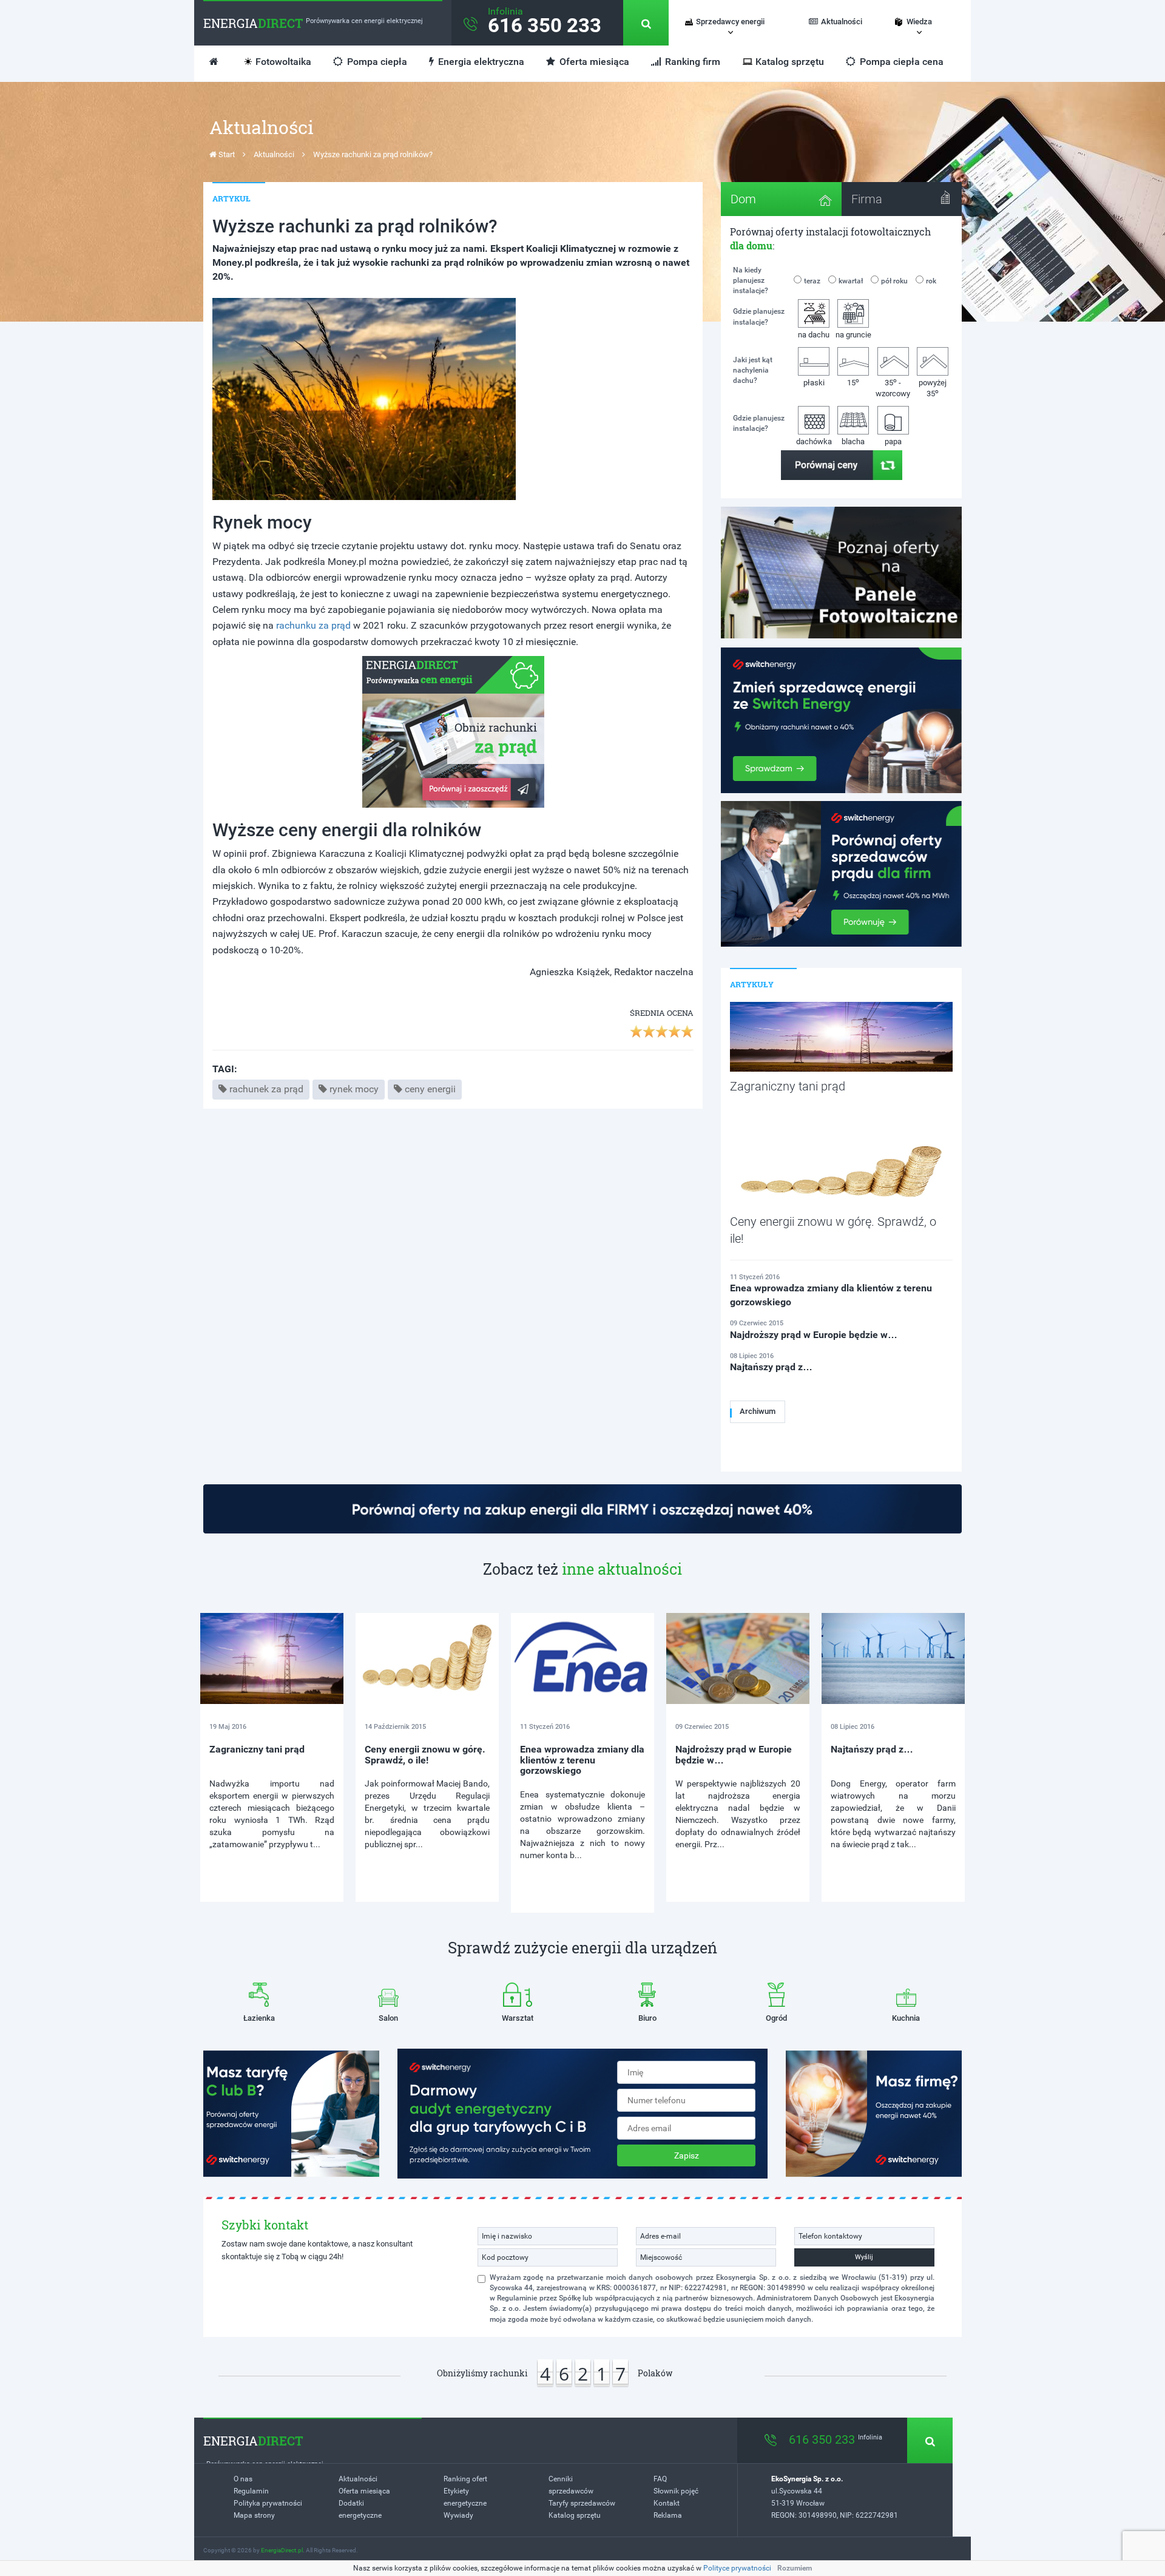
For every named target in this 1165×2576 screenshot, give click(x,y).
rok (931, 281)
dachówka (814, 441)
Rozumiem (795, 2568)
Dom (743, 199)
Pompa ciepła (376, 62)
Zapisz (687, 2155)
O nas (243, 2479)
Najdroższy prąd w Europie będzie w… (734, 1755)
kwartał (851, 281)
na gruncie (853, 335)
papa (893, 441)
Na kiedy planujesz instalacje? (751, 280)
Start (226, 154)
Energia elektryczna (480, 62)
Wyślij (864, 2257)
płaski (814, 383)
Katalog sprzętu (790, 62)
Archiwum (758, 1411)
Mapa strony (254, 2515)
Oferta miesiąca (593, 62)
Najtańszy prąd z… (872, 1749)
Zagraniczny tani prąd (257, 1749)
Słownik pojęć (676, 2491)
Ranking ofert (465, 2479)
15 (853, 382)
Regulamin (251, 2491)
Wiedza (919, 22)
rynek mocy (354, 1089)
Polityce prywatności (737, 2568)
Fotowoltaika (283, 62)
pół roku (894, 281)
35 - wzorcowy (893, 387)
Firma (867, 199)
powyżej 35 (933, 388)
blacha (853, 441)
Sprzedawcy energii (730, 22)
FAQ (660, 2479)
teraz (812, 281)
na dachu (814, 335)
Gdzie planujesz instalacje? (759, 316)
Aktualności (842, 22)
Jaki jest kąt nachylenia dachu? (753, 370)
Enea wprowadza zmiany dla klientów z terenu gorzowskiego (582, 1760)
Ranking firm (691, 62)
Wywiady (458, 2515)
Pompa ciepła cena (900, 62)
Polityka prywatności (268, 2503)
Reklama (668, 2515)
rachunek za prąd (266, 1089)
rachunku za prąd (313, 625)
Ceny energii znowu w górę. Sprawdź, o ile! (425, 1755)
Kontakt (667, 2503)
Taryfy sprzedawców (582, 2503)
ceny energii (430, 1089)
